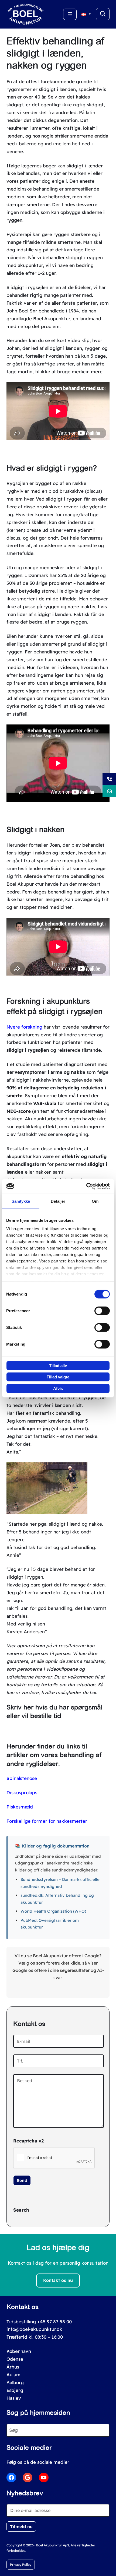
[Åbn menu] (70, 14)
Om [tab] (95, 1201)
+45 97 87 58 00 (54, 2322)
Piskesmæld (20, 1807)
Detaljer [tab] (58, 1201)
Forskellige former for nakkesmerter (47, 1821)
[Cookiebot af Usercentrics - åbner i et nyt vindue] (86, 1186)
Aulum (13, 2375)
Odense (15, 2359)
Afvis (58, 1388)
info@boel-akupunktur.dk (34, 2329)
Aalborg (15, 2382)
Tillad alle (58, 1365)
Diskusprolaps (22, 1792)
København (19, 2351)
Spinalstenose (22, 1778)
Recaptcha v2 (28, 2141)
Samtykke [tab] (21, 1201)
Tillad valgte (58, 1377)
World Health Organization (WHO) (53, 1911)
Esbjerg (15, 2390)
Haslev (14, 2398)
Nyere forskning (24, 1027)
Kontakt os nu (58, 2280)
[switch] (102, 1311)
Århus (13, 2367)
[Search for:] (103, 14)
